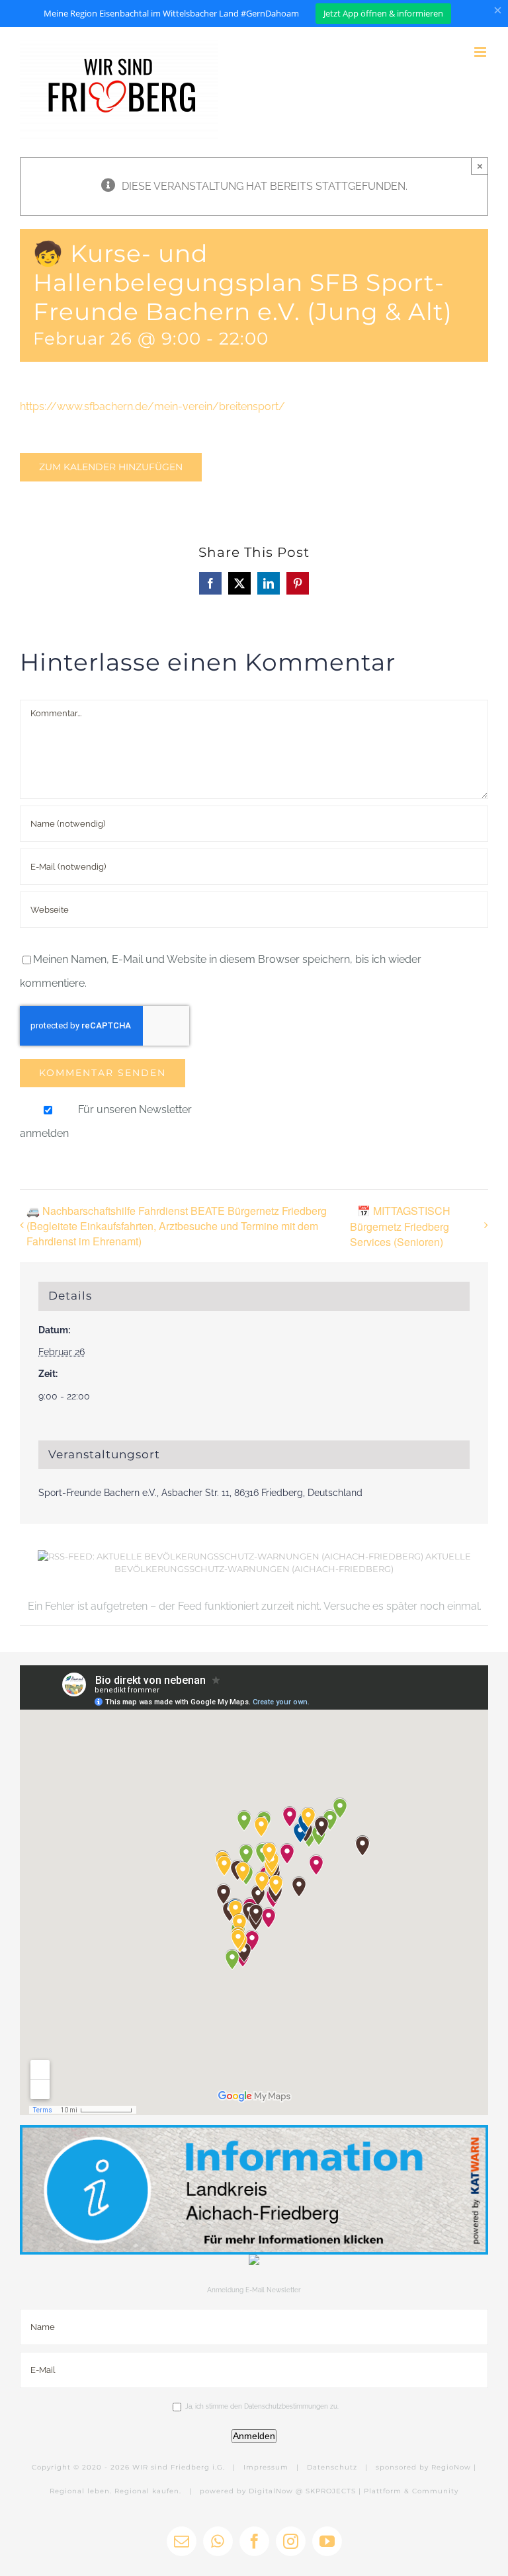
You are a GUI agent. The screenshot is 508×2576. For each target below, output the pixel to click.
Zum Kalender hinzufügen (111, 467)
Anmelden (254, 2436)
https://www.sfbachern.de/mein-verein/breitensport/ (152, 406)
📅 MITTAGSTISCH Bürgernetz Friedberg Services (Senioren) (400, 1226)
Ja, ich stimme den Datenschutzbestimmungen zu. (262, 2406)
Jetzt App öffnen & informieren (383, 13)
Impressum (266, 2467)
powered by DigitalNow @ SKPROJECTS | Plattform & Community (329, 2491)
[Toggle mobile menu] (481, 52)
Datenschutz (332, 2467)
